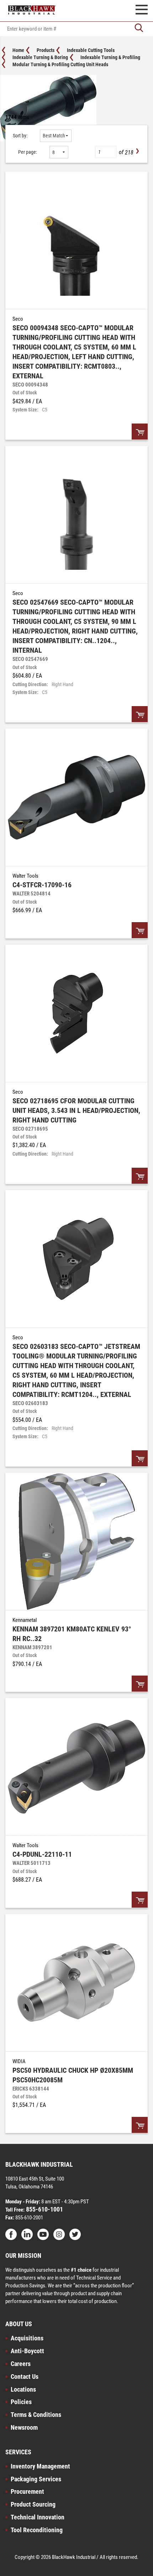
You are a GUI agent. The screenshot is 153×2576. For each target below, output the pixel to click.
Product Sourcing (33, 2504)
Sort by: (20, 136)
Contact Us (25, 2377)
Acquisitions (27, 2338)
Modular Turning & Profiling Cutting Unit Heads (60, 64)
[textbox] (76, 29)
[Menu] (142, 11)
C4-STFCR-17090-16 (42, 885)
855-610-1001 (44, 2209)
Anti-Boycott (27, 2351)
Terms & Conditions (36, 2415)
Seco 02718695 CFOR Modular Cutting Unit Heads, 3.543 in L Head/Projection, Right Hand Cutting (76, 1110)
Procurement (27, 2491)
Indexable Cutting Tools (91, 50)
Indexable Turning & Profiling (110, 57)
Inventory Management (40, 2466)
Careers (21, 2364)
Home (18, 50)
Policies (21, 2402)
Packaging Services (36, 2479)
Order (140, 432)
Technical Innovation (38, 2517)
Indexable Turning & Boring (40, 57)
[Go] (139, 29)
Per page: (28, 152)
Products (46, 50)
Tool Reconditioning (37, 2530)
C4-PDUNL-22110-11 (42, 1854)
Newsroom (24, 2427)
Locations (23, 2389)
